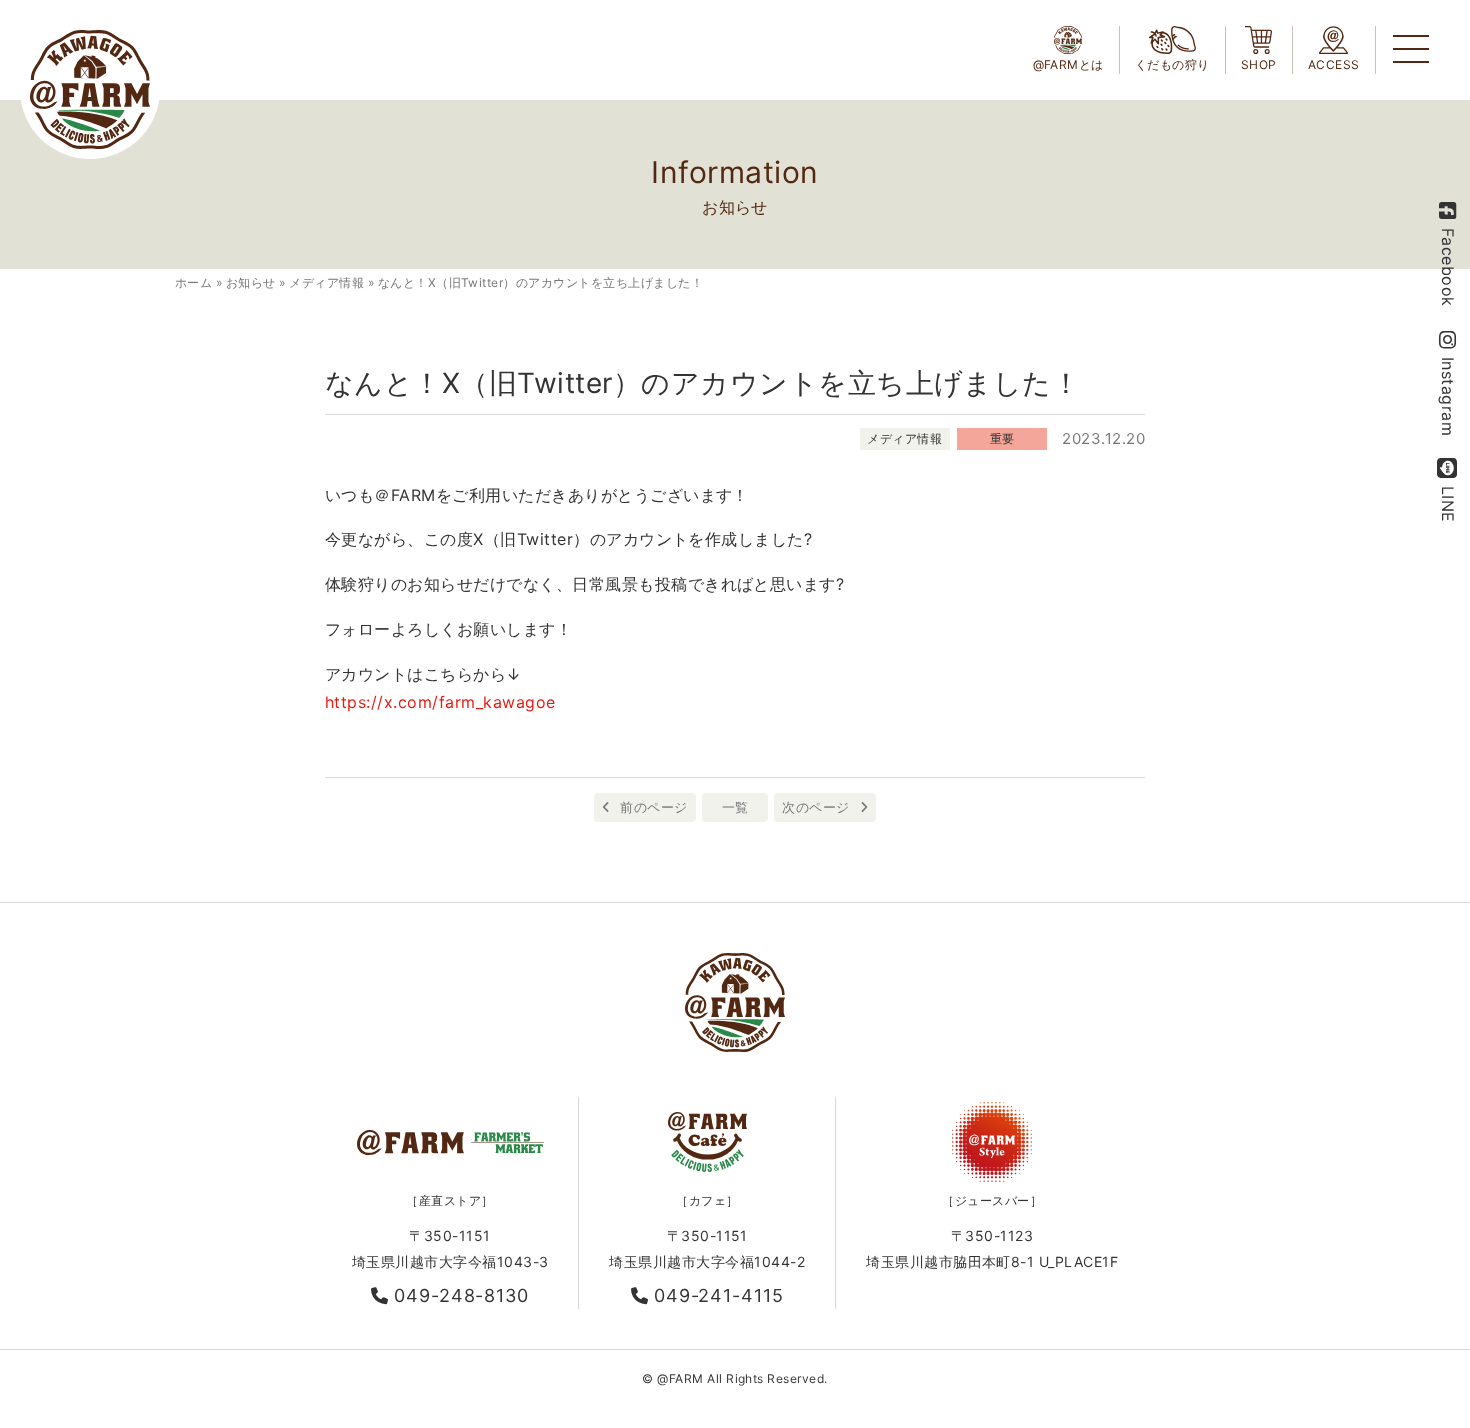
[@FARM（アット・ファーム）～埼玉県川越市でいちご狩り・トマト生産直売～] (90, 89)
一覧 (735, 807)
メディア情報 (326, 282)
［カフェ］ (707, 1200)
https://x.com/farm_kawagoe (440, 702)
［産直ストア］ (449, 1200)
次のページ (815, 807)
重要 (1002, 438)
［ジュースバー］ (992, 1200)
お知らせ (251, 282)
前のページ (653, 807)
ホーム (193, 282)
